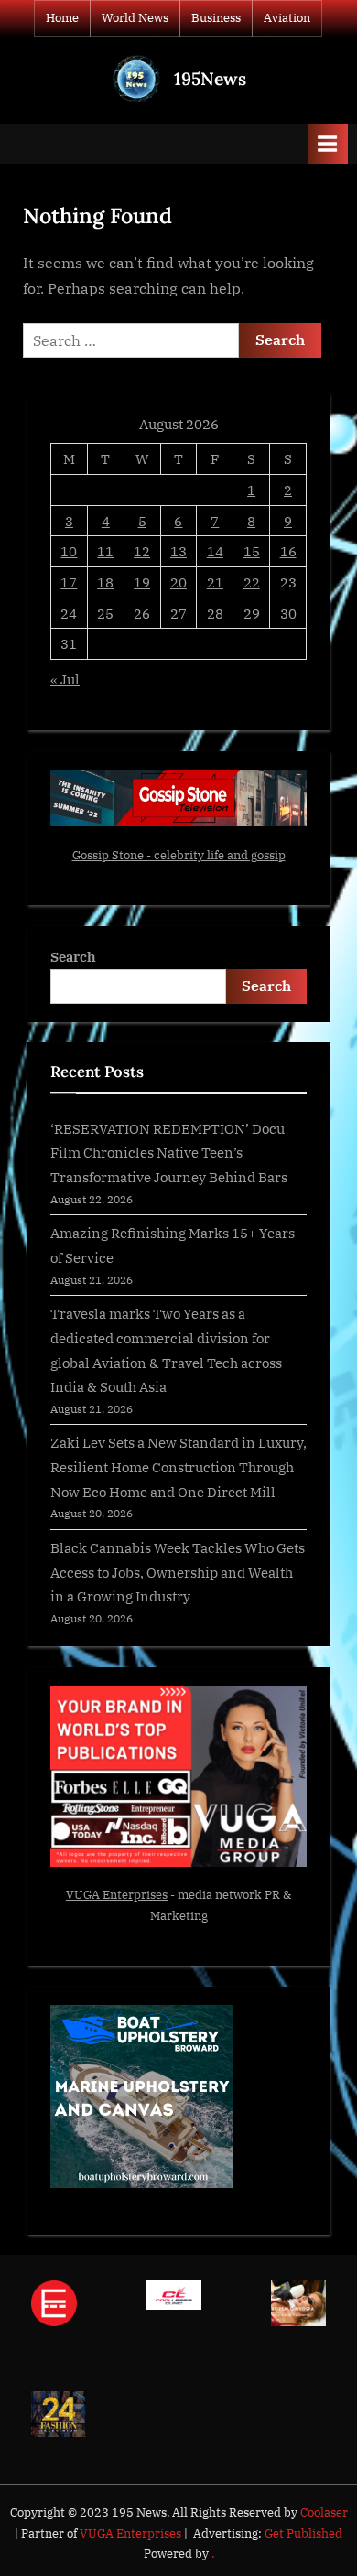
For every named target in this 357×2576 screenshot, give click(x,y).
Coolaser (324, 2512)
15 (252, 551)
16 (288, 551)
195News (210, 79)
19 (142, 582)
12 (142, 551)
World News (135, 18)
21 (215, 582)
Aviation (287, 18)
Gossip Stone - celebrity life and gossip (179, 855)
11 (105, 551)
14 (215, 551)
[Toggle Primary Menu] (328, 144)
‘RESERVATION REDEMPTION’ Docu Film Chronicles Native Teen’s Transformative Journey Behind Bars (169, 1153)
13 (178, 551)
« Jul (65, 679)
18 (105, 582)
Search (73, 956)
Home (62, 18)
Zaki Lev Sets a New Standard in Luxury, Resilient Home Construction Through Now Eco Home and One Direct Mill (178, 1466)
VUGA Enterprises (117, 1895)
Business (216, 18)
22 (252, 582)
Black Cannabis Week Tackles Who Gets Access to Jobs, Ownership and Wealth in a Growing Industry (178, 1572)
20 (178, 582)
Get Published (303, 2533)
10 (69, 551)
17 (69, 582)
